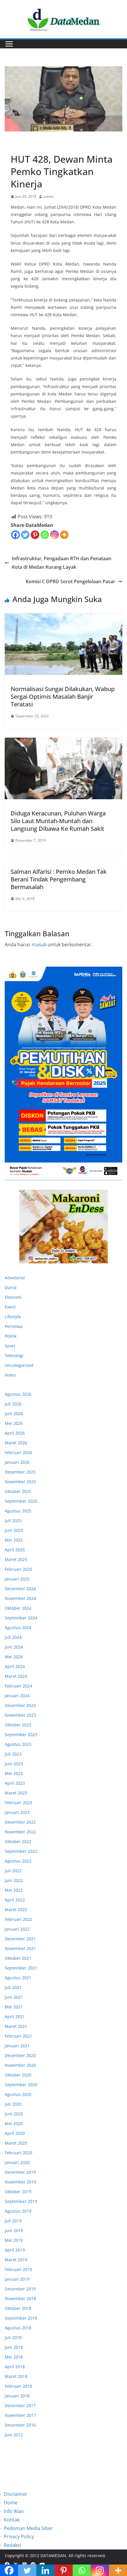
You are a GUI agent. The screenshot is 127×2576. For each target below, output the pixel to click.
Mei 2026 (14, 1423)
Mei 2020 (14, 2123)
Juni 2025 (14, 1530)
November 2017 (20, 2415)
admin (49, 196)
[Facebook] (16, 535)
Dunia (11, 1287)
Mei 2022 (14, 1890)
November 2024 (20, 1598)
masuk (39, 945)
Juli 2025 (13, 1521)
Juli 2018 (13, 2337)
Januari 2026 (17, 1462)
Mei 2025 (14, 1540)
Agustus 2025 (18, 1511)
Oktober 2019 (18, 2192)
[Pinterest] (35, 535)
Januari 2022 (17, 1929)
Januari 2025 (17, 1579)
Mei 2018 (14, 2357)
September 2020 (21, 2085)
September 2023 (21, 1734)
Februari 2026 (18, 1452)
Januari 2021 (17, 2046)
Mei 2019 (14, 2240)
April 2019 (15, 2250)
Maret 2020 (16, 2143)
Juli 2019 (13, 2221)
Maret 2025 (16, 1559)
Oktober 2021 (18, 1958)
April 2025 (15, 1550)
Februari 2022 (18, 1919)
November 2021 (20, 1948)
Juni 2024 (14, 1647)
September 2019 (21, 2201)
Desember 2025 (20, 1472)
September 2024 (21, 1618)
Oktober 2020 (18, 2075)
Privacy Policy (19, 2537)
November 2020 (20, 2065)
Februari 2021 (18, 2036)
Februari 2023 (18, 1803)
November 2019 (20, 2182)
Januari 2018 (17, 2396)
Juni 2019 (14, 2230)
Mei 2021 (14, 2007)
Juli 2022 (13, 1871)
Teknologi (14, 1355)
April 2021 (15, 2017)
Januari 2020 (17, 2162)
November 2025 (20, 1482)
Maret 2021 (16, 2026)
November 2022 (20, 1832)
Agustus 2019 (18, 2211)
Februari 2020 (18, 2153)
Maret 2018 (16, 2376)
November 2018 (20, 2299)
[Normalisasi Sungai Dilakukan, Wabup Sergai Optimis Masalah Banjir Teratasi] (63, 644)
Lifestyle (13, 1317)
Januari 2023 (17, 1812)
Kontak (12, 2520)
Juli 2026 (13, 1404)
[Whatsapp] (45, 535)
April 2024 (15, 1666)
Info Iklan (14, 2511)
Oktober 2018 (18, 2308)
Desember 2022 (20, 1822)
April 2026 (15, 1433)
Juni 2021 (14, 1997)
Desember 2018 (20, 2289)
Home (11, 2503)
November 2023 (20, 1715)
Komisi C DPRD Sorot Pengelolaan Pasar (70, 581)
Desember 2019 (20, 2172)
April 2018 (15, 2367)
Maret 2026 (16, 1443)
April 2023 (15, 1783)
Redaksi (12, 2545)
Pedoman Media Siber (28, 2528)
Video (10, 1375)
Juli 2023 (13, 1754)
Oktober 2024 (18, 1608)
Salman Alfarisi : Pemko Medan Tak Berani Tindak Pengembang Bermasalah (59, 879)
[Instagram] (54, 535)
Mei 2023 (14, 1773)
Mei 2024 (14, 1657)
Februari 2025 (18, 1569)
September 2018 (21, 2318)
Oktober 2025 (18, 1491)
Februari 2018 (18, 2386)
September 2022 (21, 1851)
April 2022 (15, 1900)
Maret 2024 (16, 1676)
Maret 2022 (16, 1910)
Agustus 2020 (18, 2094)
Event (10, 1307)
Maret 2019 (16, 2260)
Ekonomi (13, 1297)
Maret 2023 (16, 1793)
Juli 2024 (13, 1637)
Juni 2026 (14, 1414)
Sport (10, 1346)
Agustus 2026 (18, 1394)
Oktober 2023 (18, 1725)
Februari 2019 (18, 2269)
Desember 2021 (20, 1939)
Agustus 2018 (18, 2328)
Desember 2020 (20, 2055)
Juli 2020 (13, 2104)
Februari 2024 (18, 1686)
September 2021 (21, 1968)
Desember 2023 (20, 1705)
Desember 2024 (20, 1589)
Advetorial (15, 1278)
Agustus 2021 (18, 1978)
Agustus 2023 (18, 1744)
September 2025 (21, 1501)
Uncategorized (19, 1365)
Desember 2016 (20, 2425)
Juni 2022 (14, 1880)
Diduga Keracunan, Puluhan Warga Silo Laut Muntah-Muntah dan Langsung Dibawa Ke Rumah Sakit (58, 821)
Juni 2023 (14, 1764)
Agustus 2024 (18, 1627)
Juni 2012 (14, 2435)
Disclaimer (16, 2494)
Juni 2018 (14, 2347)
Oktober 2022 (18, 1841)
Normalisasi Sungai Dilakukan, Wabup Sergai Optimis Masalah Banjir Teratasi (63, 697)
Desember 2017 (20, 2406)
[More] (64, 535)
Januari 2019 (17, 2279)
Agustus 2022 (18, 1861)
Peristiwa (20, 146)
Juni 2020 (14, 2114)
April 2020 (15, 2133)
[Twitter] (25, 535)
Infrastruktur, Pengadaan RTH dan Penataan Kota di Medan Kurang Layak (62, 563)
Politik (11, 1336)
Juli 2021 (13, 1987)
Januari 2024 (17, 1696)
